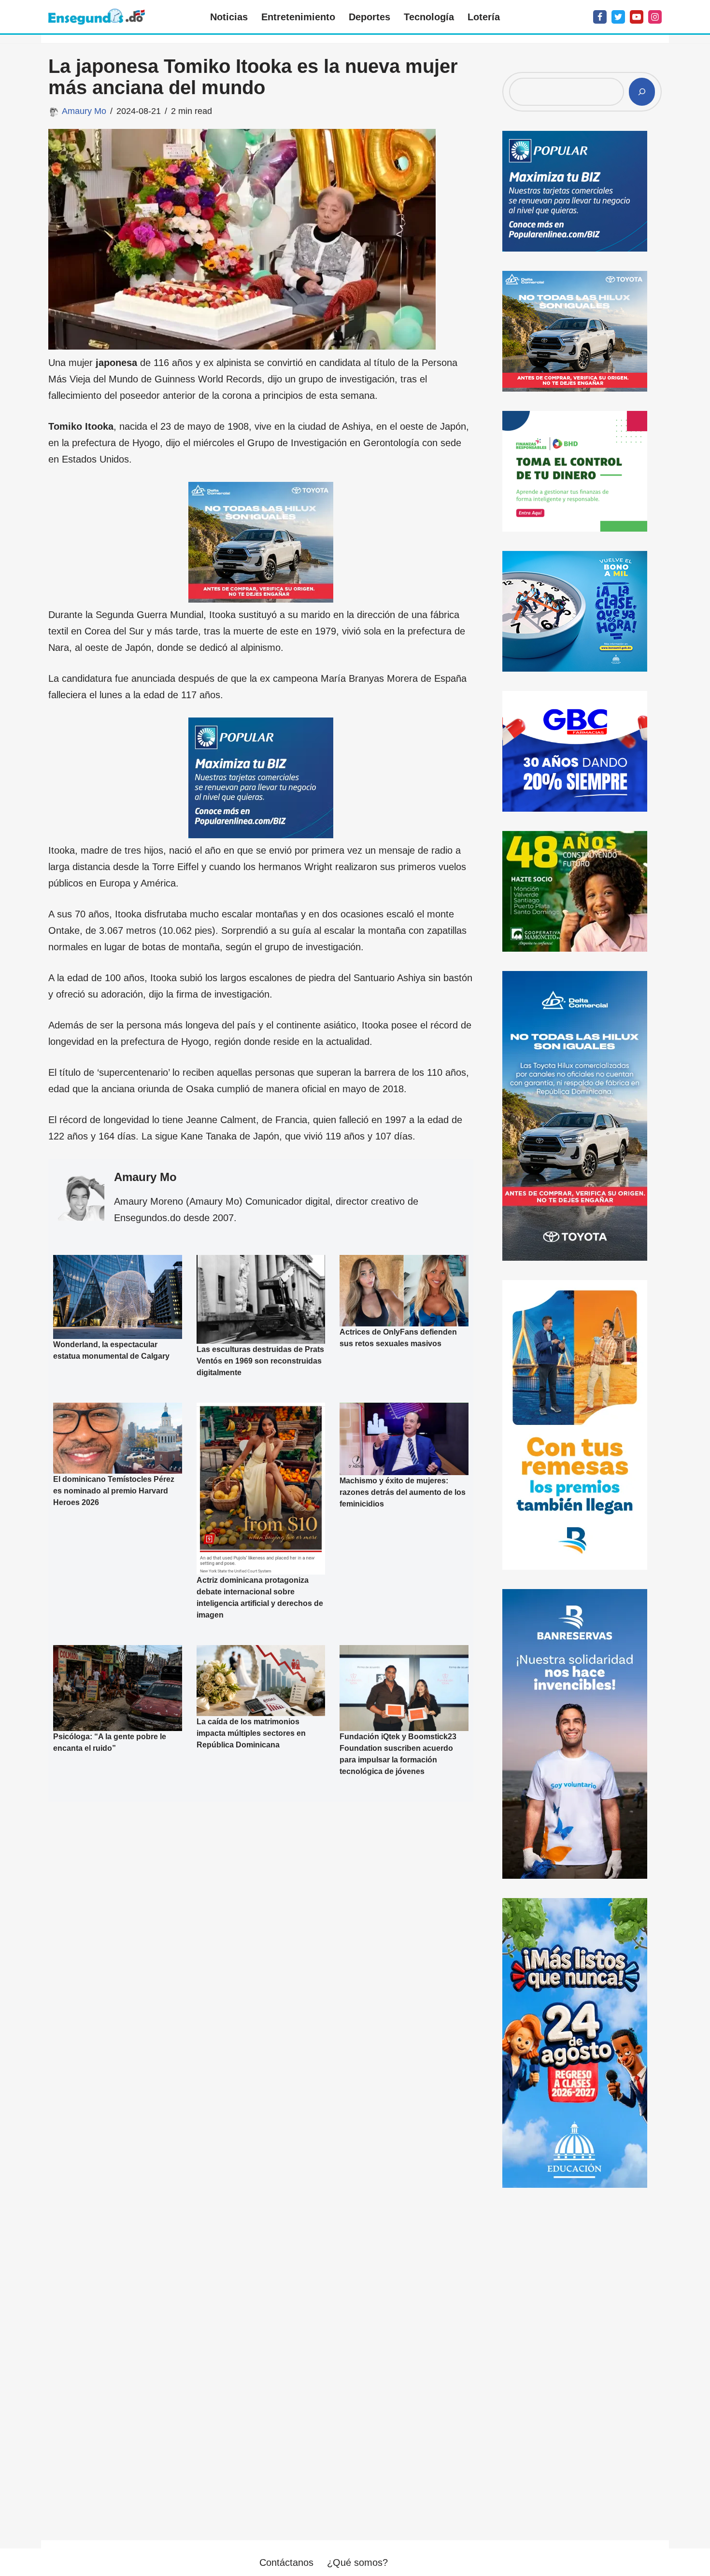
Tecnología (429, 17)
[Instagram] (655, 17)
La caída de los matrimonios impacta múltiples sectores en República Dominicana (251, 1733)
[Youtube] (637, 17)
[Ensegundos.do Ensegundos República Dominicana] (97, 17)
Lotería (484, 17)
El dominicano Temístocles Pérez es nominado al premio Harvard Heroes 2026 (114, 1491)
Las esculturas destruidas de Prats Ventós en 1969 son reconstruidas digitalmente (260, 1361)
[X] (618, 17)
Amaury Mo (84, 111)
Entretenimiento (298, 17)
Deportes (369, 17)
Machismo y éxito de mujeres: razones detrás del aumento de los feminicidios (403, 1492)
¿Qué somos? (357, 2562)
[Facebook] (600, 17)
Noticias (229, 17)
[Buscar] (642, 92)
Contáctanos (286, 2562)
